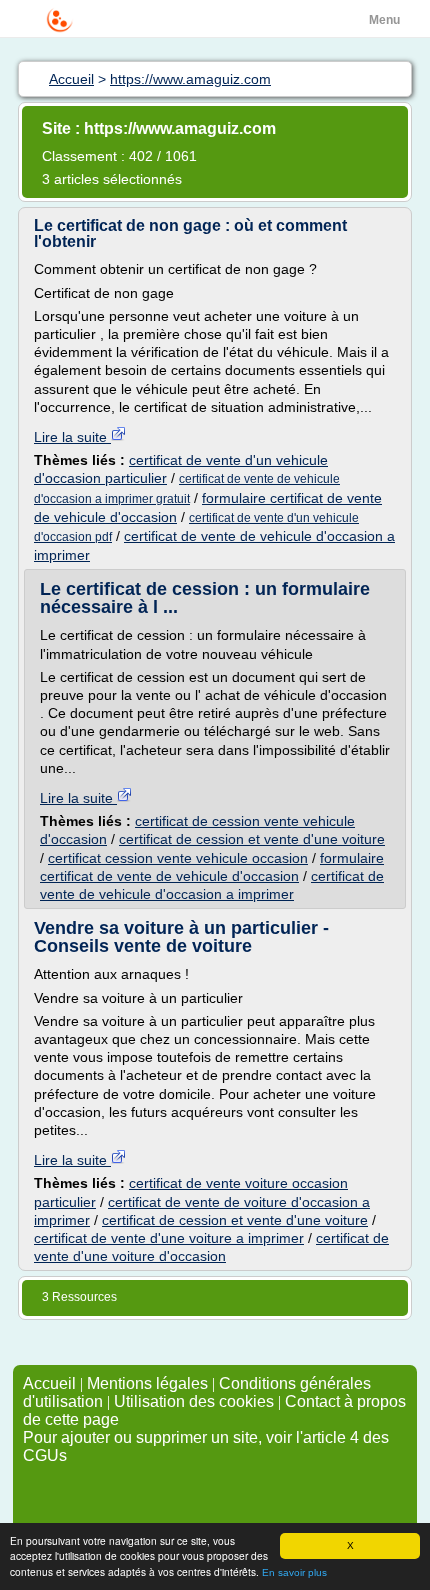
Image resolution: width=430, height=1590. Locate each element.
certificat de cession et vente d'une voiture (252, 839)
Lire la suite (72, 437)
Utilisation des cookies (194, 1401)
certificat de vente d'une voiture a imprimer (169, 1238)
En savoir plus (294, 1572)
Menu (384, 20)
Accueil (49, 1383)
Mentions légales (147, 1383)
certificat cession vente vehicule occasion (178, 858)
